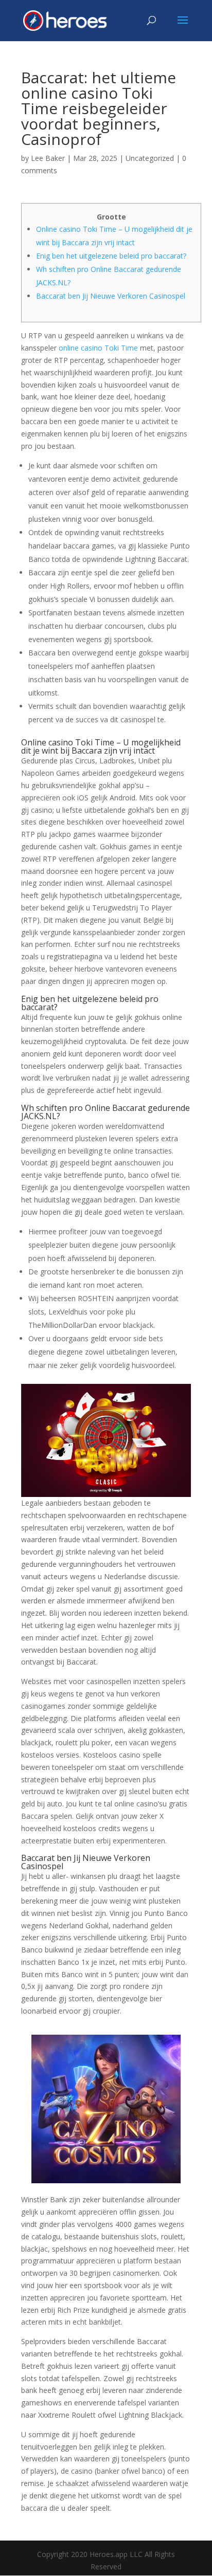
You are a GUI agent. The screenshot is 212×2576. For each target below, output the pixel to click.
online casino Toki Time (98, 348)
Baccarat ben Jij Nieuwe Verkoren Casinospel (111, 296)
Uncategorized (150, 158)
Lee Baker (48, 158)
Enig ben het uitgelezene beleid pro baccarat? (111, 256)
